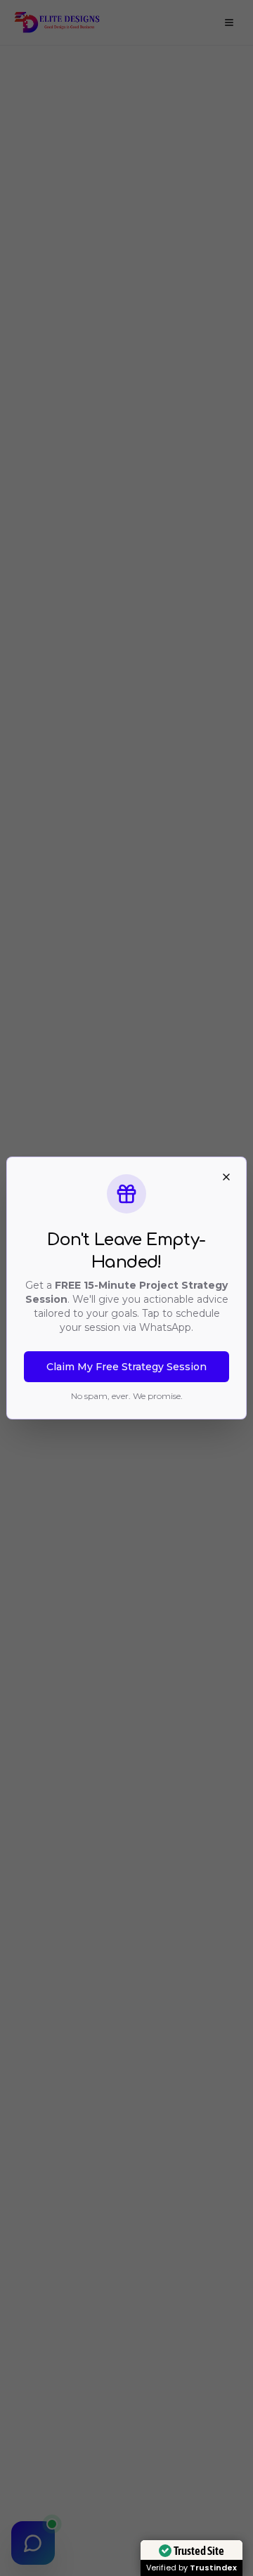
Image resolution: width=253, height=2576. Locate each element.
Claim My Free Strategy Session (126, 1367)
